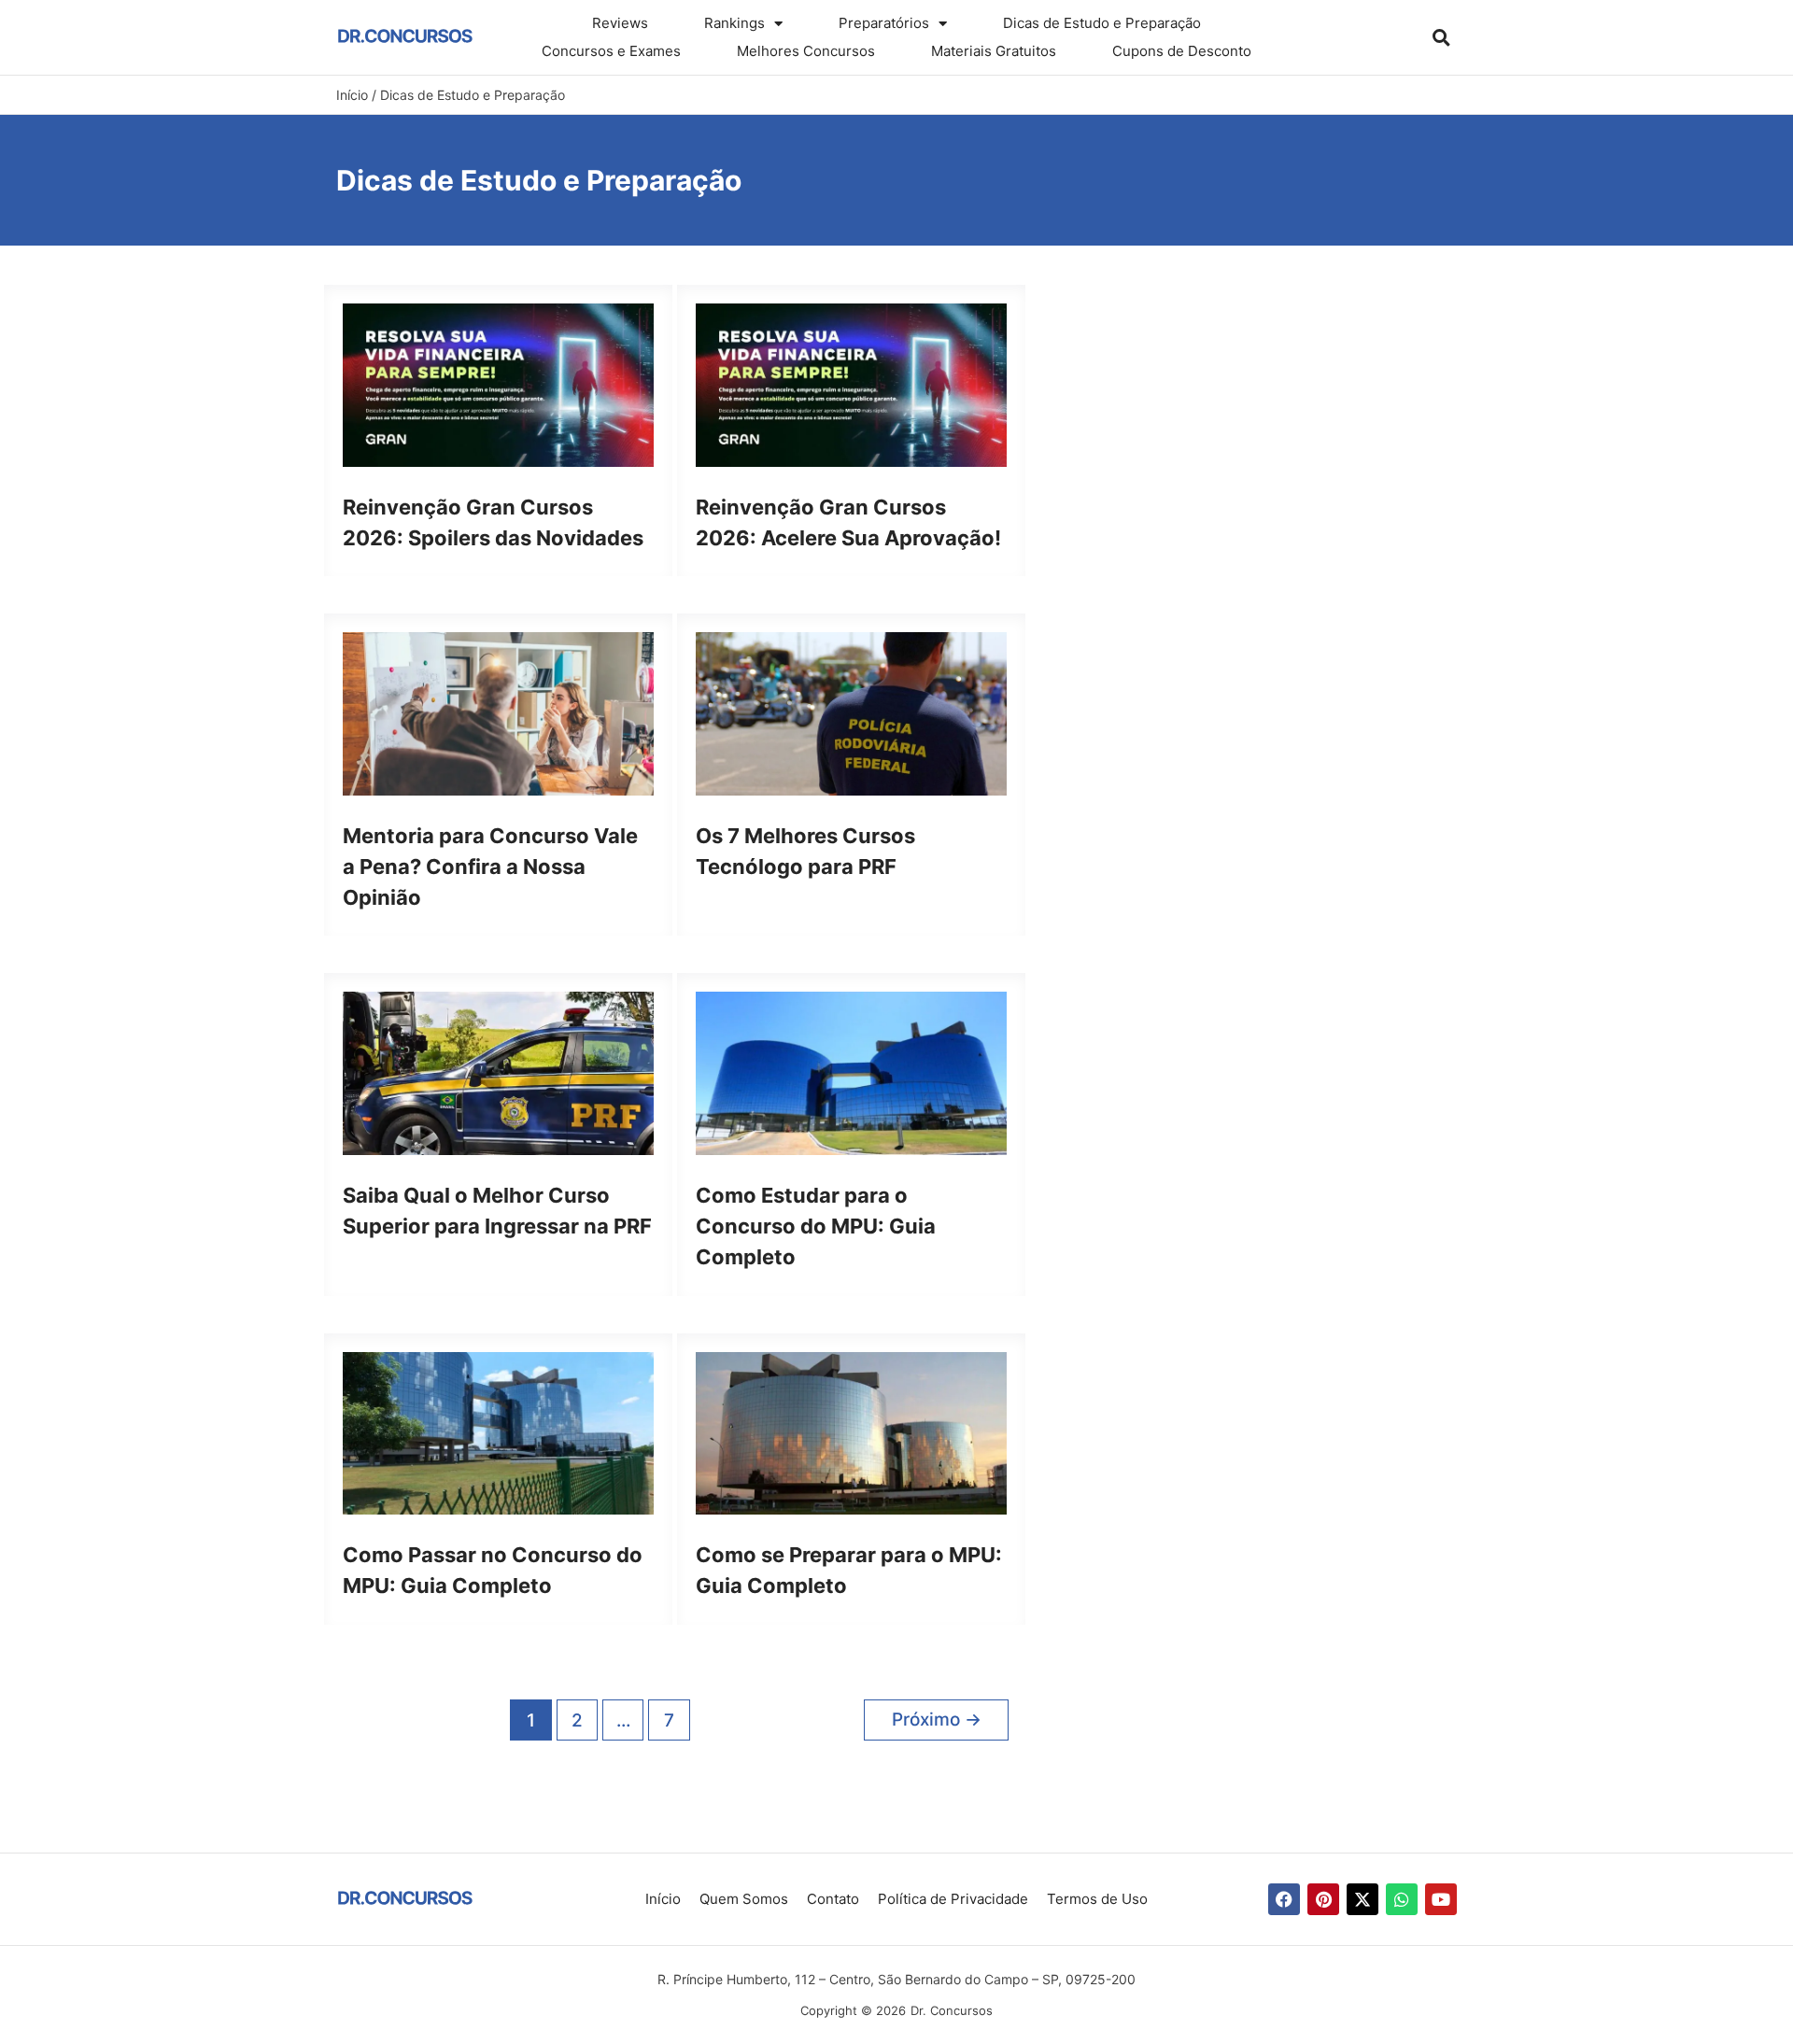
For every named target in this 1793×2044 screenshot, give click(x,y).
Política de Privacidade (953, 1899)
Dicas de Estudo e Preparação (1102, 23)
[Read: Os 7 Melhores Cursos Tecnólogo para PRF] (851, 713)
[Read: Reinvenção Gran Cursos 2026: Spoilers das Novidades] (498, 383)
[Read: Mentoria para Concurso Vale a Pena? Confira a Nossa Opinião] (498, 713)
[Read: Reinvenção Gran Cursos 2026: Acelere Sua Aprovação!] (851, 383)
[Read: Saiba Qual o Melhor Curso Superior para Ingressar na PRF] (498, 1072)
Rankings (734, 23)
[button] (1441, 37)
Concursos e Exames (611, 51)
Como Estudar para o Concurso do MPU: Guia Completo (816, 1226)
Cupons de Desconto (1182, 51)
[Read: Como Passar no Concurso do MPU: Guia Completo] (498, 1432)
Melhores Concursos (806, 51)
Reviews (620, 23)
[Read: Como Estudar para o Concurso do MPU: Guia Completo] (851, 1072)
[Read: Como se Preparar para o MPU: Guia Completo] (851, 1432)
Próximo (937, 1720)
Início (663, 1899)
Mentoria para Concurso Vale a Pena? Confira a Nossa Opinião (490, 867)
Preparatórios (884, 23)
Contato (833, 1899)
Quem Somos (744, 1899)
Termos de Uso (1097, 1899)
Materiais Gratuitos (994, 51)
